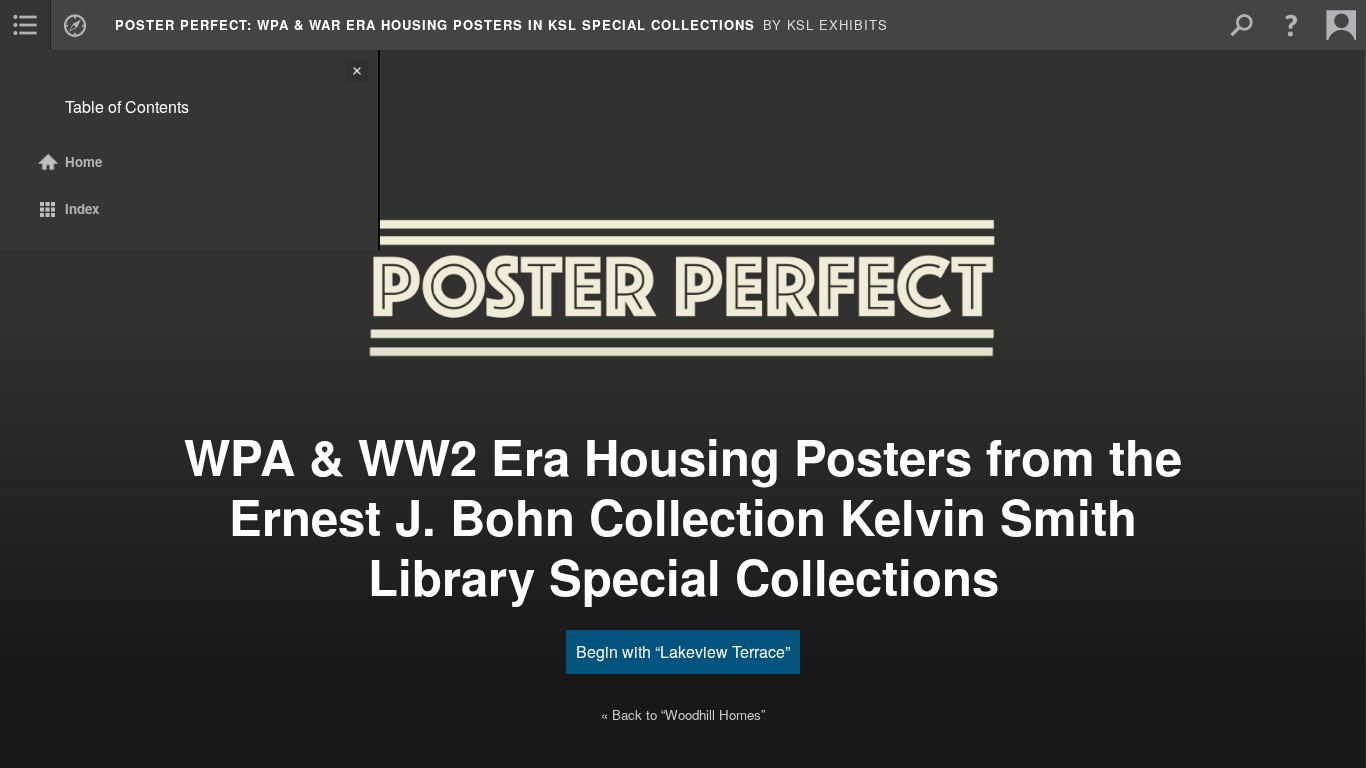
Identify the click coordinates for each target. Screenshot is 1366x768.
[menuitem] (25, 25)
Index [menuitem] (82, 208)
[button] (1291, 25)
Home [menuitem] (83, 161)
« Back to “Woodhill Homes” (683, 714)
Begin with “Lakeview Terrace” (683, 651)
